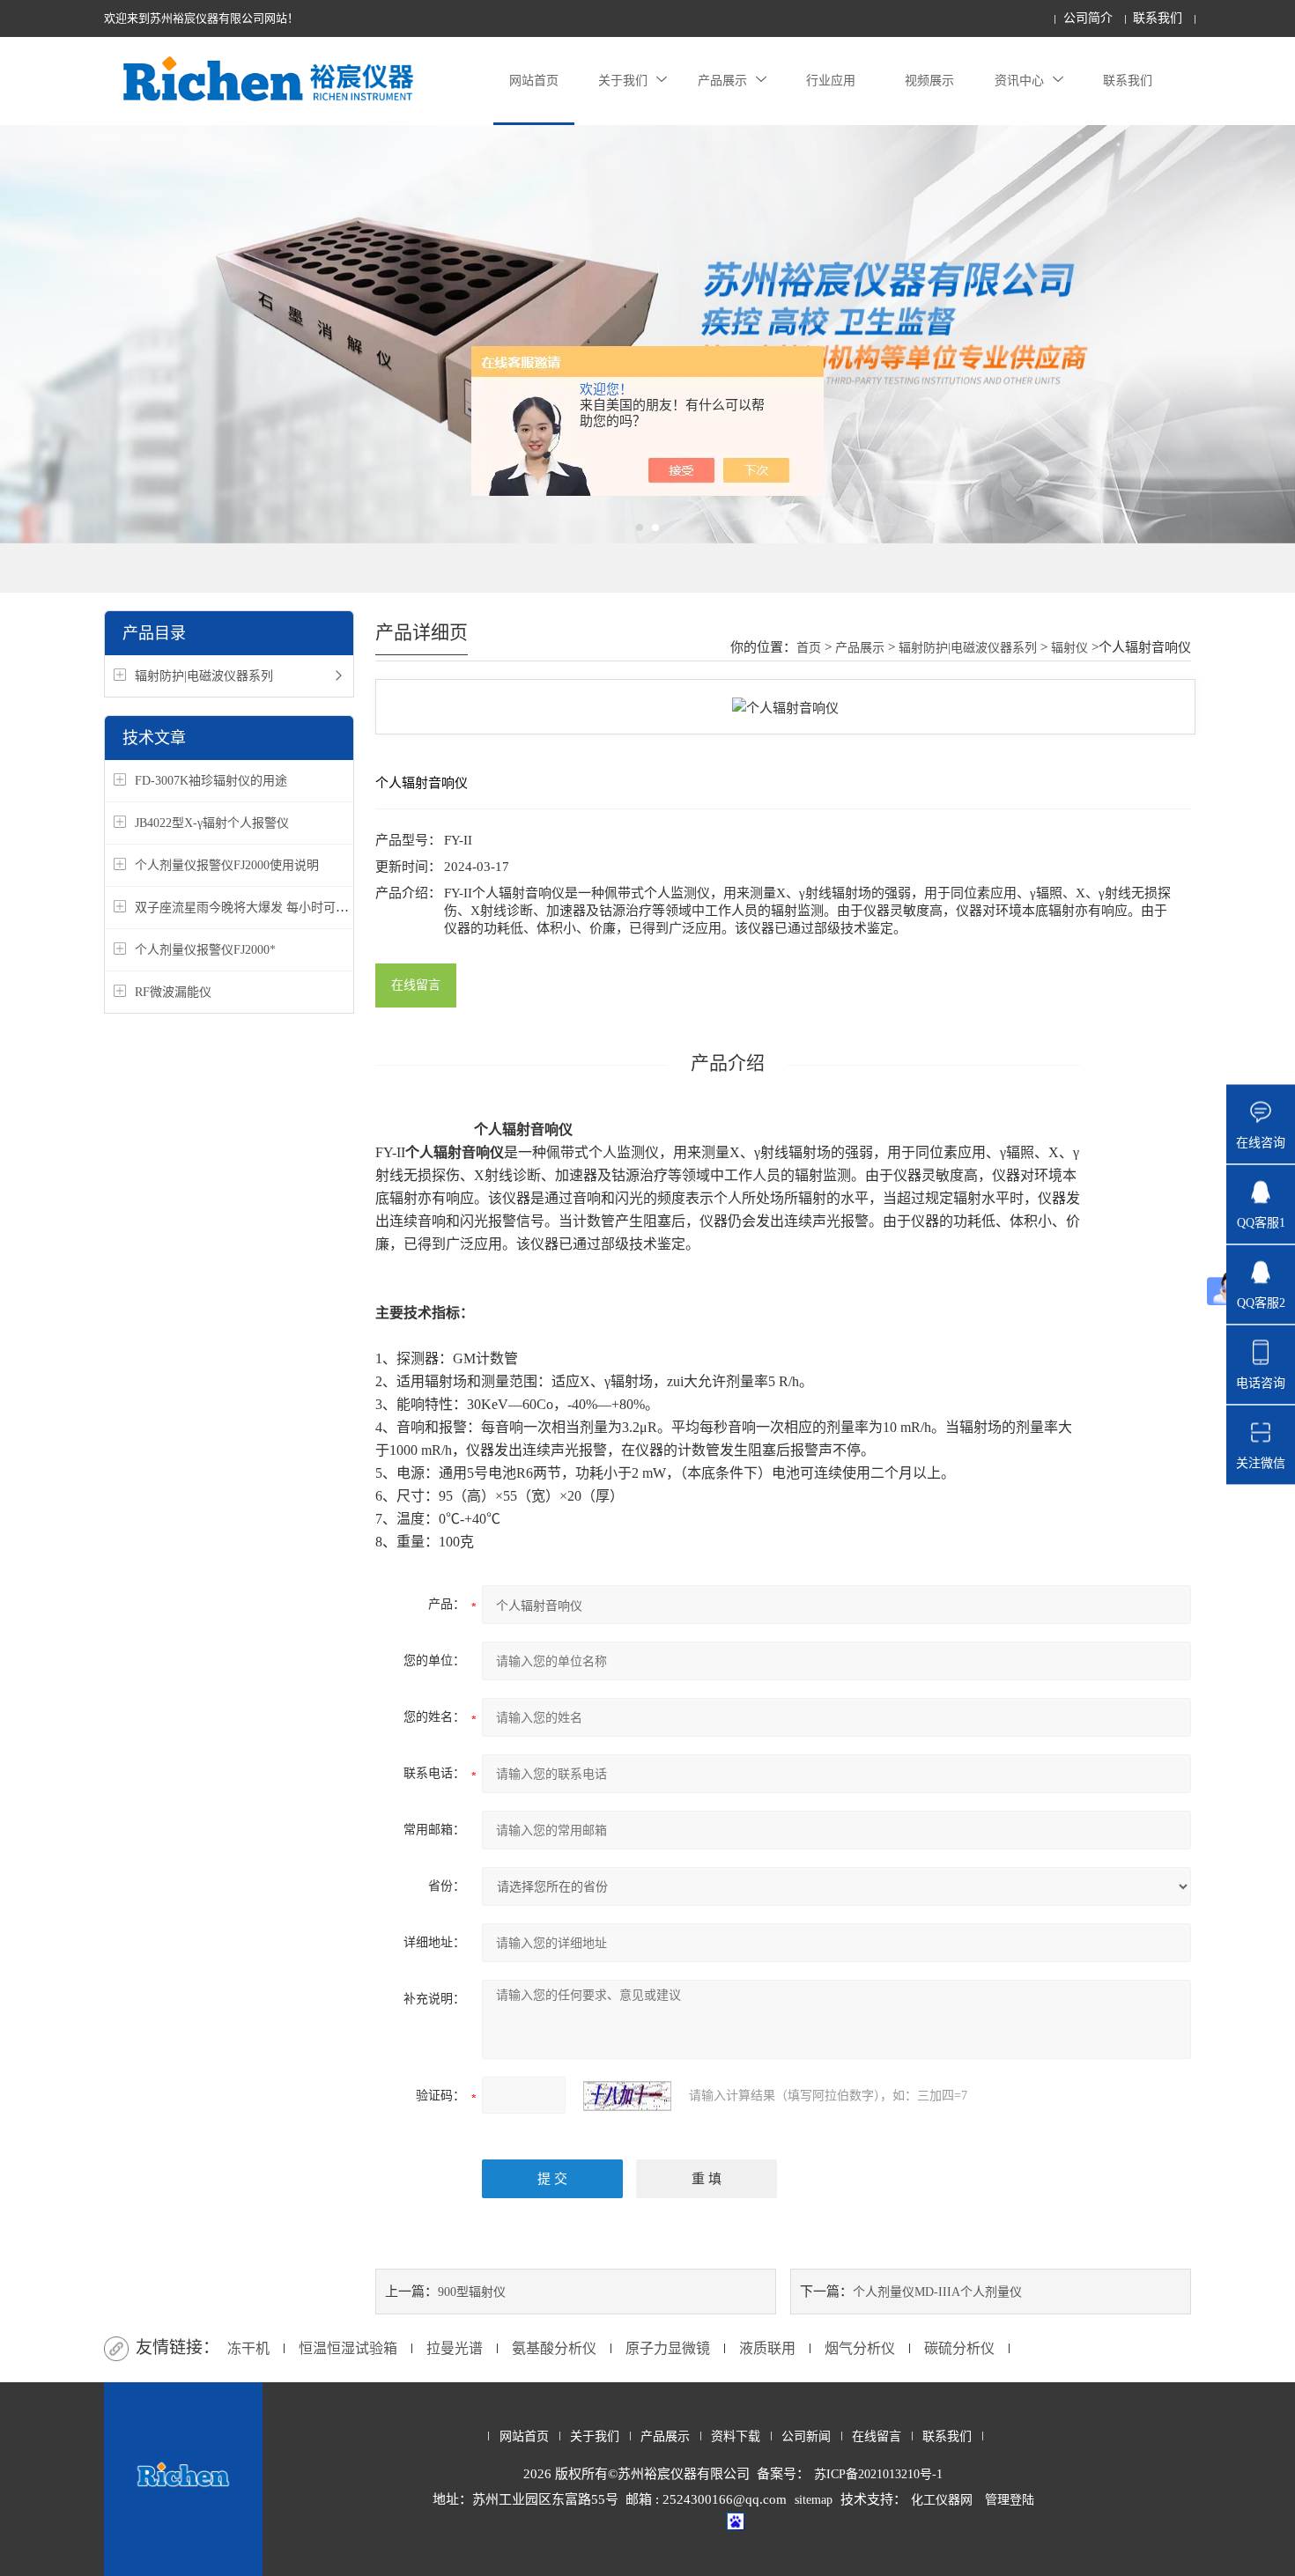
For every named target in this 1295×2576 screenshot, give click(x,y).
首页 (809, 648)
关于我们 (623, 81)
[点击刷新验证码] (627, 2096)
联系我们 (1158, 18)
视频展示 (929, 81)
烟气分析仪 (860, 2348)
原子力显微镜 (668, 2348)
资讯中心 (1019, 81)
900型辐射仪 (472, 2292)
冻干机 (248, 2348)
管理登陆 (1010, 2500)
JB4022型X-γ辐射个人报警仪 (212, 823)
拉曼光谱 (455, 2348)
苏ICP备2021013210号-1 (878, 2474)
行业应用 (831, 81)
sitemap (814, 2500)
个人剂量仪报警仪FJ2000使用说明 (227, 865)
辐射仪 (1069, 648)
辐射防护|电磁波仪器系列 (204, 676)
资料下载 (736, 2436)
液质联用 (767, 2348)
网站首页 (534, 81)
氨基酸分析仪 (554, 2348)
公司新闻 (806, 2436)
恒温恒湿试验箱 (348, 2348)
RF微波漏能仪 (173, 992)
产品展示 (722, 81)
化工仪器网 (942, 2500)
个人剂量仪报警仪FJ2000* (205, 950)
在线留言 (416, 985)
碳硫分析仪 (959, 2348)
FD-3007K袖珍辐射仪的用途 (211, 781)
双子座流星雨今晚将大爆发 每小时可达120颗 (257, 908)
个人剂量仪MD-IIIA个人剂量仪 (937, 2292)
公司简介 (1088, 18)
